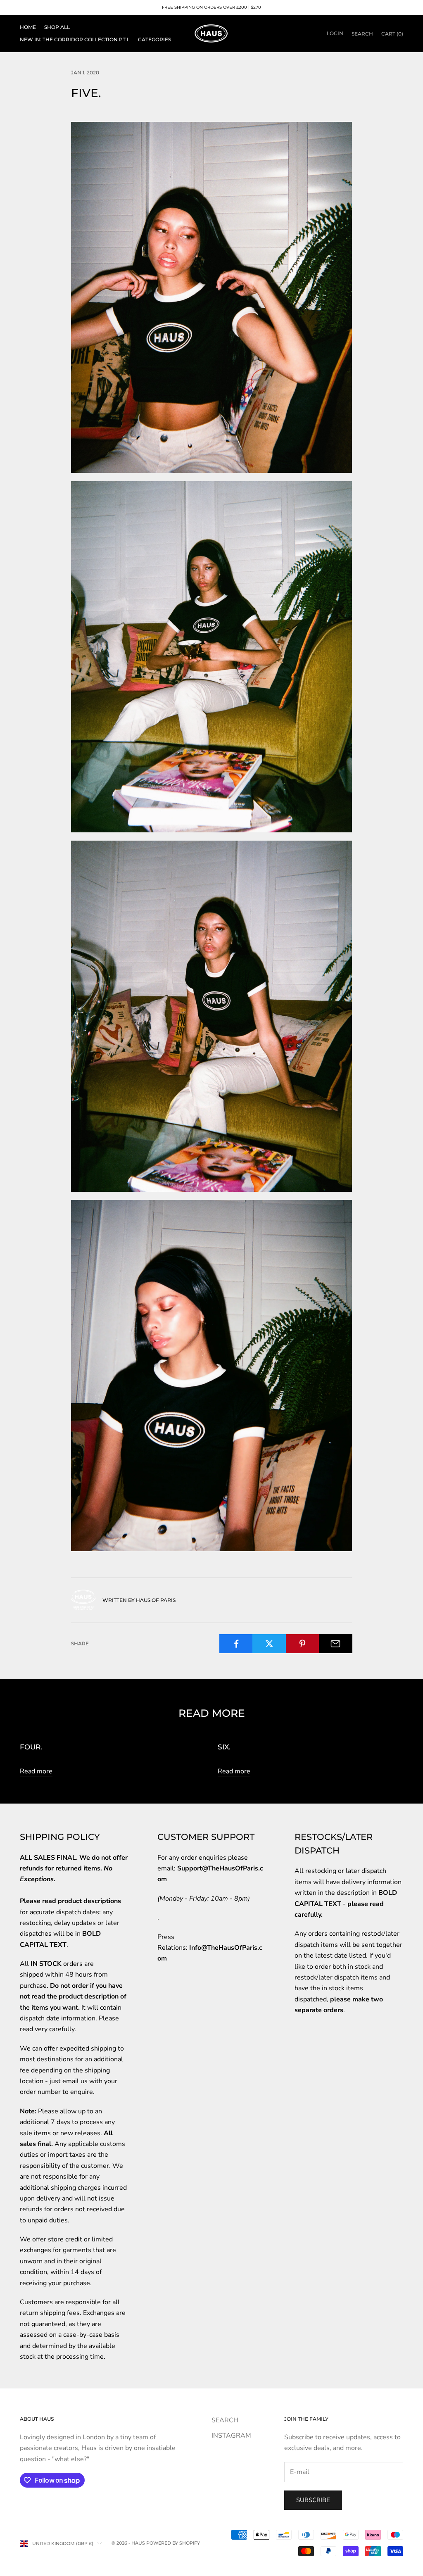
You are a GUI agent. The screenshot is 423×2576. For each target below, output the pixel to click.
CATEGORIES (154, 39)
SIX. (224, 1747)
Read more (36, 1771)
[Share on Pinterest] (303, 1644)
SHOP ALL (57, 27)
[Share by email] (336, 1644)
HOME (28, 27)
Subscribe (313, 2500)
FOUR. (31, 1747)
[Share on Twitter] (269, 1644)
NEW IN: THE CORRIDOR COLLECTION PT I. (75, 39)
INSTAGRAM (231, 2436)
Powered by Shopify (173, 2543)
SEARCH (225, 2420)
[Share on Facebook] (236, 1644)
